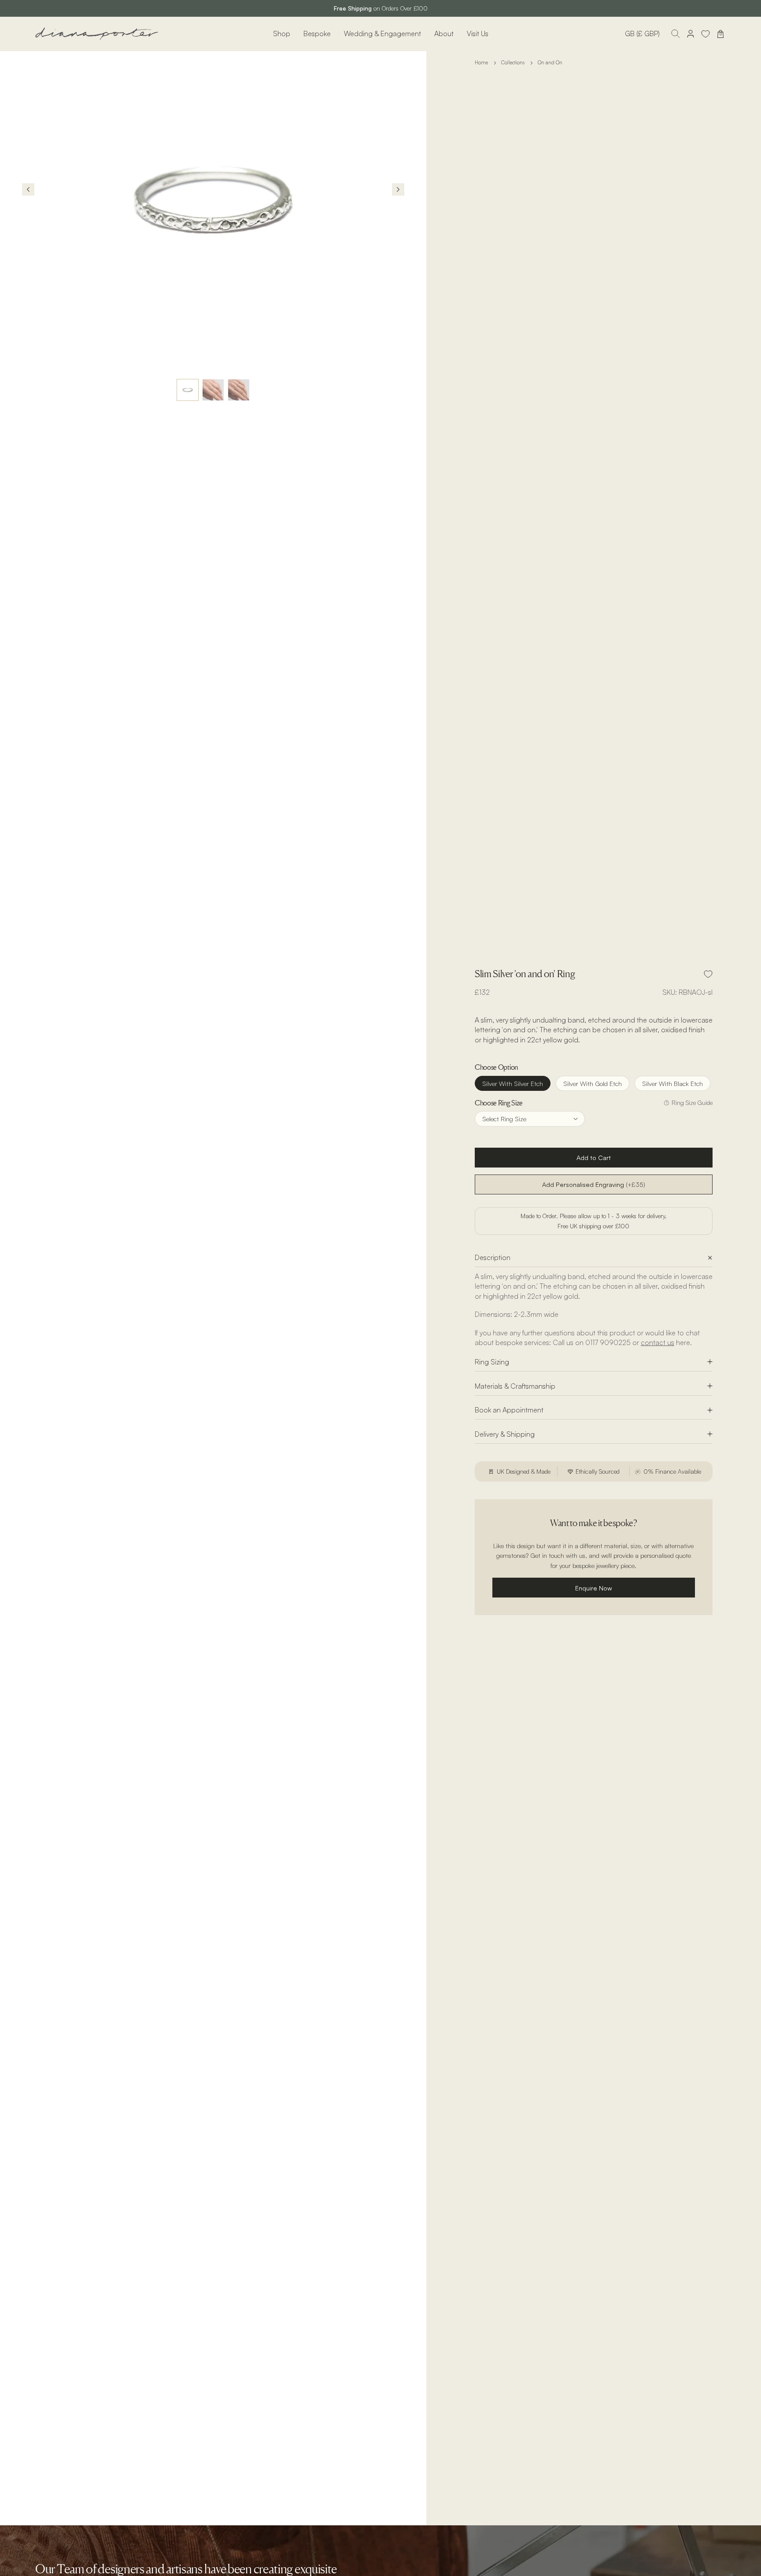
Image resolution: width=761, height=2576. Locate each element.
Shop (282, 33)
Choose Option (496, 1067)
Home (481, 63)
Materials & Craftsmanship (515, 1386)
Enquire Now (594, 1588)
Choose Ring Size (499, 1103)
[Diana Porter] (97, 34)
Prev (28, 189)
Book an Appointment (509, 1410)
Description (493, 1258)
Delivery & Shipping (505, 1434)
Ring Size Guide (692, 1103)
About (444, 33)
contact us (658, 1343)
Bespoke (317, 33)
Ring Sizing (492, 1362)
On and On (550, 63)
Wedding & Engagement (382, 33)
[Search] (676, 34)
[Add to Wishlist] (708, 974)
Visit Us (478, 33)
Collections (513, 63)
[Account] (691, 34)
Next (398, 189)
